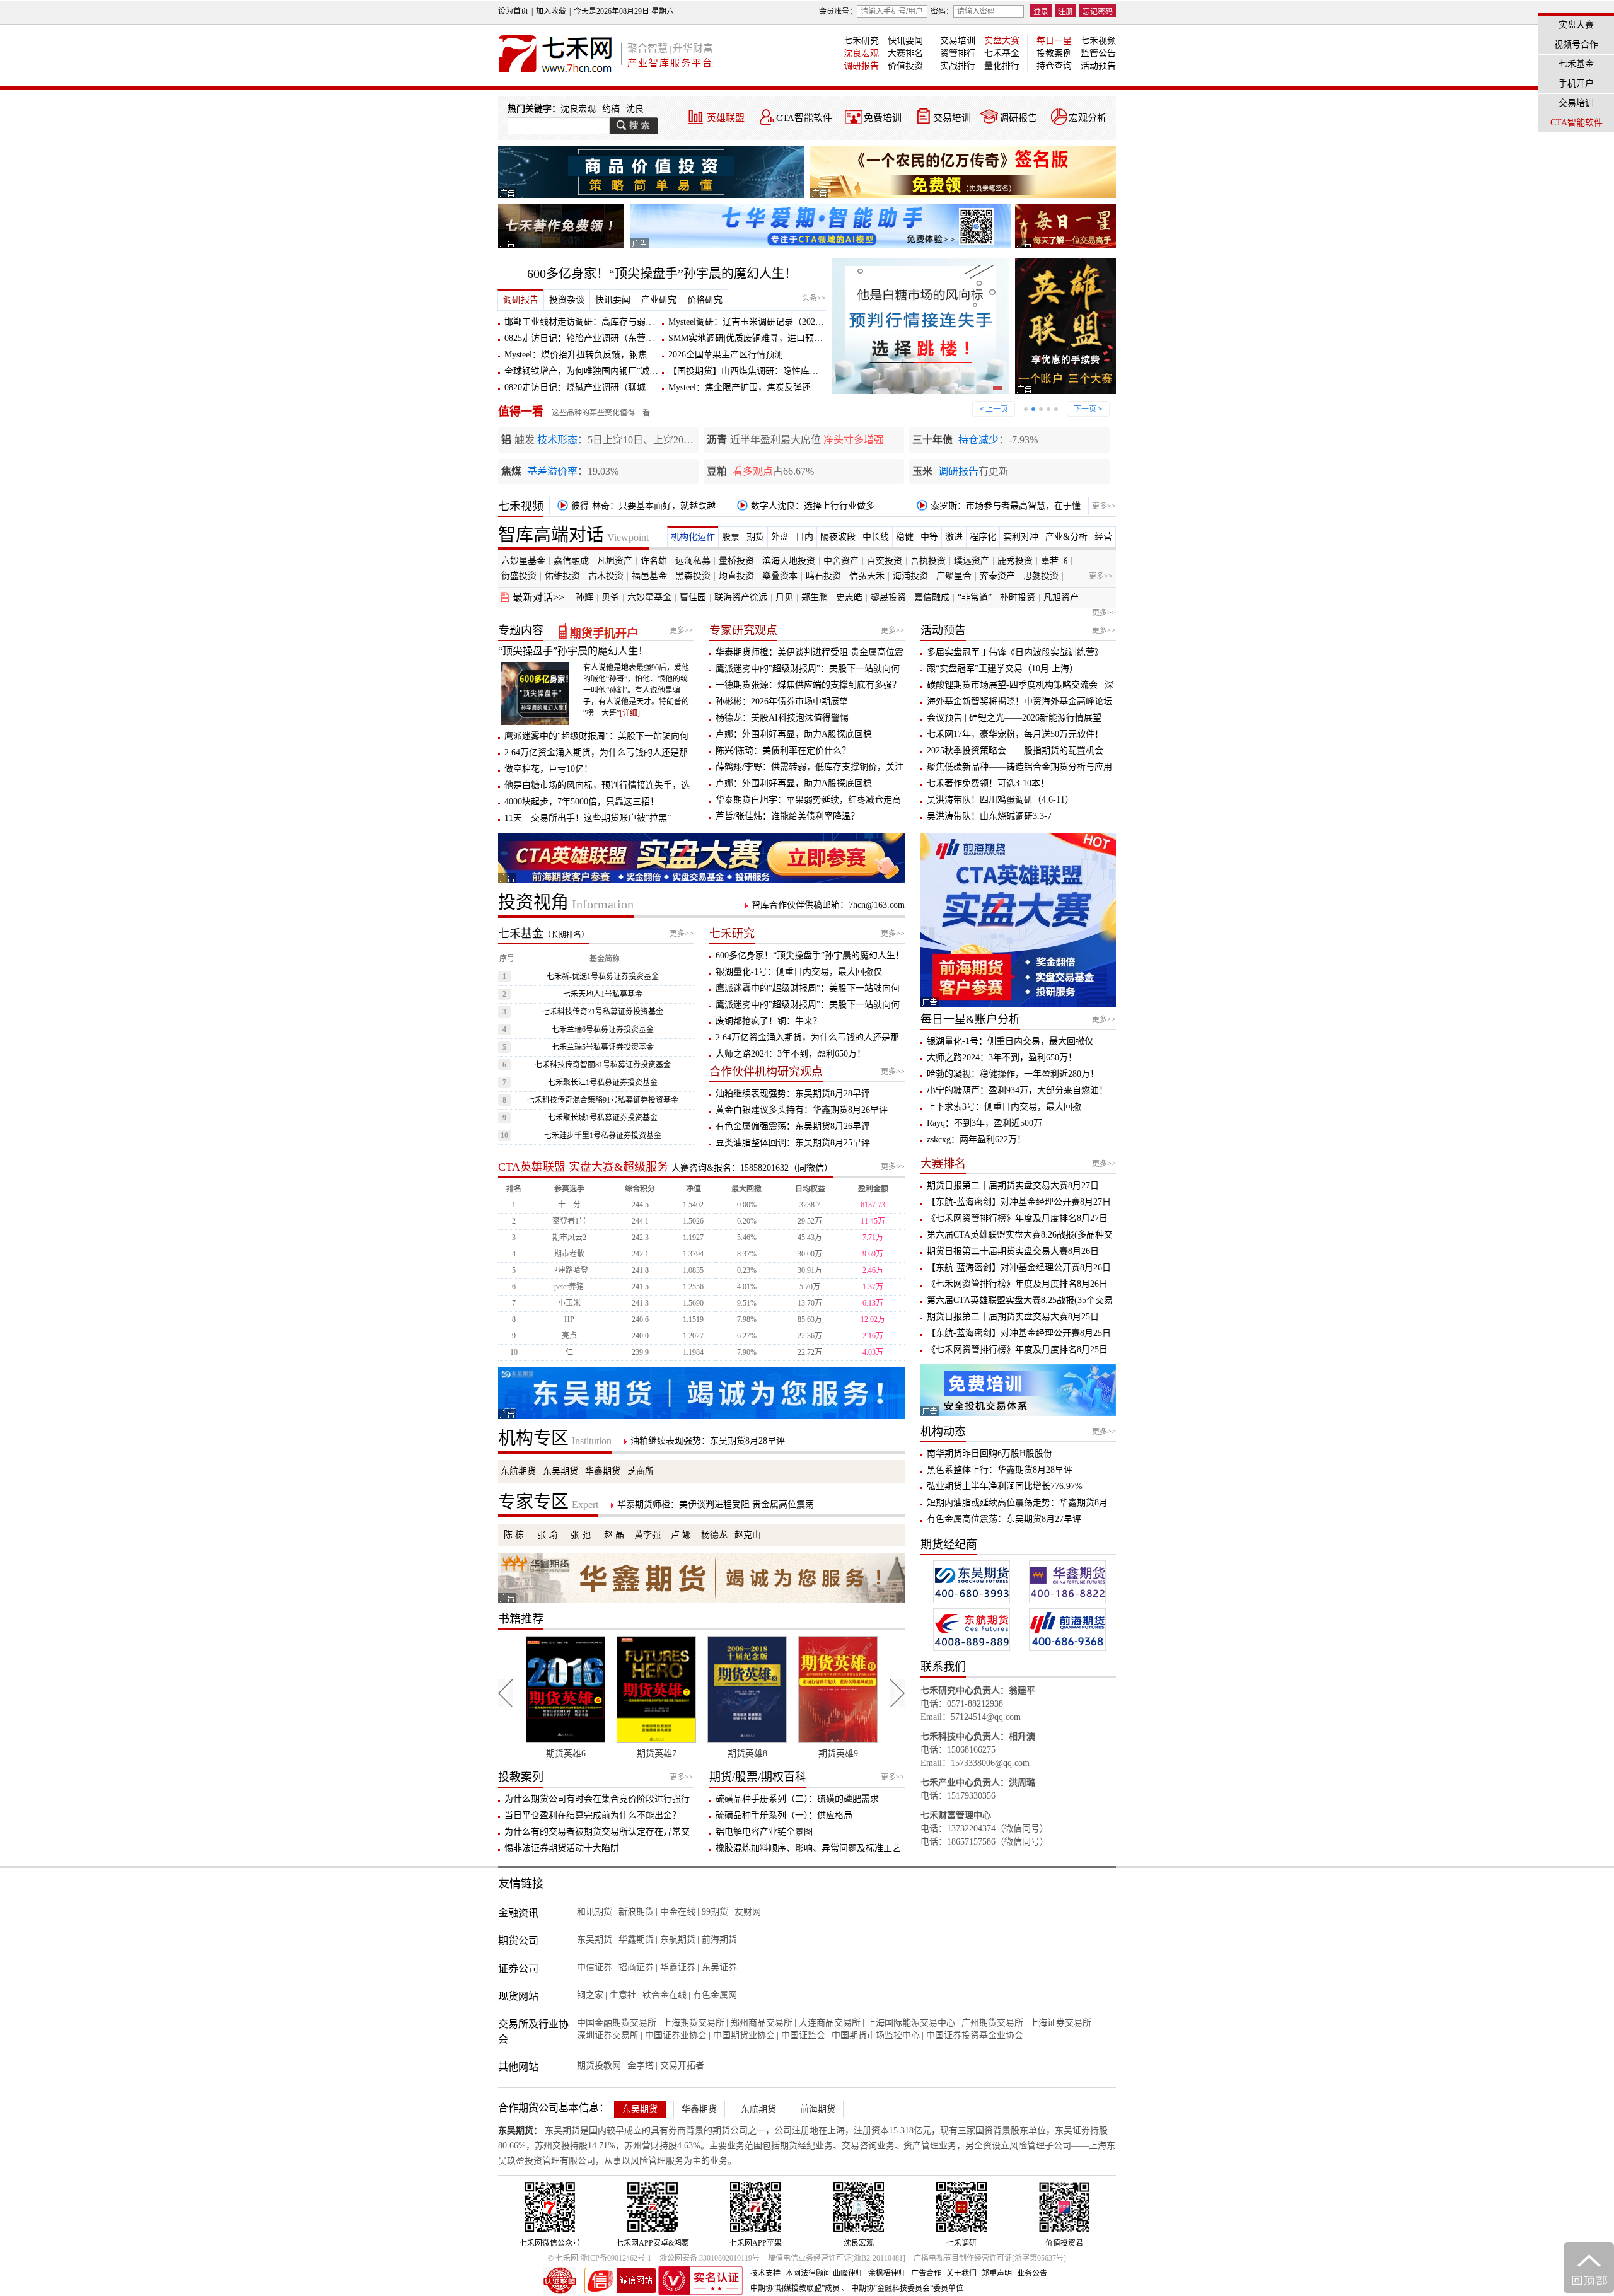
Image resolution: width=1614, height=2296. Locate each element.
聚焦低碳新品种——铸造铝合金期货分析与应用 (1019, 767)
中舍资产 (841, 561)
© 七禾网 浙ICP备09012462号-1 (600, 2258)
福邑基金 (649, 576)
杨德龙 (714, 1535)
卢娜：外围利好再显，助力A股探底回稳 (794, 734)
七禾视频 (1098, 41)
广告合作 (926, 2273)
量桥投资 (736, 561)
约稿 (611, 109)
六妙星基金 (523, 561)
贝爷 (610, 597)
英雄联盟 (726, 118)
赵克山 (748, 1535)
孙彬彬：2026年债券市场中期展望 (782, 701)
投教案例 (1054, 53)
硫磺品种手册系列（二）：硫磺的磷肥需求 (797, 1799)
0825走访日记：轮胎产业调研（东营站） (584, 338)
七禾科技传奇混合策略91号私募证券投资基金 (603, 1100)
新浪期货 (636, 1912)
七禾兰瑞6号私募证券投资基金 (603, 1029)
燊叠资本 (780, 576)
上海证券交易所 (1060, 2023)
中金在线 (678, 1912)
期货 (755, 537)
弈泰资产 (997, 576)
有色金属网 (715, 1995)
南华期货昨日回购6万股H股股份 (990, 1453)
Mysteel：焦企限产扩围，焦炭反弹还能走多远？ (762, 387)
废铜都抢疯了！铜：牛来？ (769, 1021)
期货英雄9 (747, 1754)
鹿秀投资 (1015, 561)
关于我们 (961, 2273)
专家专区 (548, 1502)
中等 (929, 537)
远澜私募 (693, 561)
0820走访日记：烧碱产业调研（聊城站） (584, 387)
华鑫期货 (603, 1471)
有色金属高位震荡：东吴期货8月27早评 (1004, 1519)
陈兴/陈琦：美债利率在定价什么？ (783, 751)
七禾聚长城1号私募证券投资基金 (603, 1118)
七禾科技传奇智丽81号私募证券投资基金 (603, 1065)
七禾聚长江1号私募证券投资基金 (603, 1082)
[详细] (630, 713)
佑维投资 (562, 576)
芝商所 (641, 1471)
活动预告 (1098, 66)
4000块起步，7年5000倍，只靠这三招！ (582, 802)
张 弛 (581, 1535)
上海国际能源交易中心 (911, 2023)
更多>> (1104, 506)
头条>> (814, 298)
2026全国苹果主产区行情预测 (726, 355)
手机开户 (1576, 84)
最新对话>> (538, 597)
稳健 (905, 537)
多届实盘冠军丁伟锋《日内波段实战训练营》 (1015, 652)
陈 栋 (514, 1535)
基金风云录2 (838, 1754)
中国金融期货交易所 (617, 2023)
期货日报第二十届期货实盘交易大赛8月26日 (1013, 1251)
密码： (942, 11)
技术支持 (765, 2273)
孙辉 (584, 597)
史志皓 (849, 597)
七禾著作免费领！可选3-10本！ (988, 783)
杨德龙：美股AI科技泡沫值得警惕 (782, 718)
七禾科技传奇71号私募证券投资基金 (603, 1012)
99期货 (715, 1912)
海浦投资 (910, 576)
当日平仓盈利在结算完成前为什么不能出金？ (593, 1815)
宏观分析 (1088, 118)
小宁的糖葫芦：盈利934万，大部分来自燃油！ (1017, 1090)
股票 (731, 537)
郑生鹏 (815, 597)
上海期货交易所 (694, 2023)
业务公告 (1032, 2273)
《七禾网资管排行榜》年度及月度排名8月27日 (1017, 1218)
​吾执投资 (928, 561)
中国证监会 (803, 2035)
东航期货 (518, 1471)
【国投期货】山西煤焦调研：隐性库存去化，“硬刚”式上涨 (782, 371)
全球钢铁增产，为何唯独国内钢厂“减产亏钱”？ (596, 371)
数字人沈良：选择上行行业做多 (811, 506)
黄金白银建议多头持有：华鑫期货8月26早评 (802, 1110)
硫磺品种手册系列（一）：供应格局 (784, 1815)
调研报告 (861, 66)
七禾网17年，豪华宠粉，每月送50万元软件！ (1015, 734)
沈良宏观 (861, 53)
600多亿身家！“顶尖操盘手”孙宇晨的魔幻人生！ (662, 274)
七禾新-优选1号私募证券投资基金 (603, 977)
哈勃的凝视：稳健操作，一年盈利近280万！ (1013, 1074)
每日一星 (1054, 41)
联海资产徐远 (741, 597)
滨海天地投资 (789, 561)
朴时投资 (1018, 597)
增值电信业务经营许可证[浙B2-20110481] (837, 2258)
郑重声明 (997, 2273)
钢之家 (590, 1995)
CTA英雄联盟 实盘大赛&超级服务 (583, 1167)
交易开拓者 (682, 2066)
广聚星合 (954, 576)
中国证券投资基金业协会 (975, 2035)
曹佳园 (693, 597)
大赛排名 (905, 53)
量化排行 (1002, 66)
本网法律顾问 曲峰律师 (824, 2273)
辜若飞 (1054, 561)
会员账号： (838, 11)
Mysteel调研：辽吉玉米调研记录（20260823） (757, 322)
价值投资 (905, 66)
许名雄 (654, 561)
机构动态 (943, 1432)
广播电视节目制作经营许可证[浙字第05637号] (990, 2258)
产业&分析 (1066, 537)
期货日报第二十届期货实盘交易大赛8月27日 (1013, 1186)
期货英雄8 (657, 1754)
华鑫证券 (678, 1967)
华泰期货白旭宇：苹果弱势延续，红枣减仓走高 (808, 800)
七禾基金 (1002, 53)
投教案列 (521, 1777)
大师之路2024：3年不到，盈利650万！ (791, 1054)
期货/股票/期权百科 (758, 1777)
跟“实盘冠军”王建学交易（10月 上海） (1002, 669)
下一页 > (1088, 409)
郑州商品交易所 (762, 2023)
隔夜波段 (838, 537)
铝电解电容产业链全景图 (764, 1832)
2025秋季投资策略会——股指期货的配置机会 (1015, 751)
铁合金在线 (665, 1995)
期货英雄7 (566, 1754)
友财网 (748, 1912)
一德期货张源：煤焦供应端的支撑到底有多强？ (808, 685)
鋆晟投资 (888, 597)
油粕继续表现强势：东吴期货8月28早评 (793, 1093)
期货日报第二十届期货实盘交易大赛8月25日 (1013, 1317)
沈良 (635, 109)
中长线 (876, 537)
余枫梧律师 (887, 2273)
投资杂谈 (567, 300)
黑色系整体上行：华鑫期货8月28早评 (1000, 1470)
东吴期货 (560, 1471)
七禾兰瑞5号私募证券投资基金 (603, 1047)
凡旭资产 (615, 561)
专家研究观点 (743, 630)
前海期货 (719, 1939)
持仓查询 (1054, 66)
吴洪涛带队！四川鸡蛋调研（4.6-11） (1000, 800)
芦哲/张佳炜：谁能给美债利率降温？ (787, 816)
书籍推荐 (521, 1619)
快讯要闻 (905, 41)
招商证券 (636, 1967)
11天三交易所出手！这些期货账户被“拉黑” (588, 818)
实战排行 (958, 66)
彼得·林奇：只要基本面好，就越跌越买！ (634, 508)
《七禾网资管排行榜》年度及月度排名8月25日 (1017, 1349)
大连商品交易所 (830, 2023)
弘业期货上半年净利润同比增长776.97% (1005, 1486)
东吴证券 (719, 1967)
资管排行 (958, 53)
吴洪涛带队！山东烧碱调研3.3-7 (989, 816)
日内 (804, 537)
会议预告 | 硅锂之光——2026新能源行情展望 (1014, 718)
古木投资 (606, 576)
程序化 (983, 537)
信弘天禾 (867, 576)
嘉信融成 (571, 561)
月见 (784, 597)
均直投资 (736, 576)
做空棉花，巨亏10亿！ (549, 769)
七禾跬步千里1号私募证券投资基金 (603, 1135)
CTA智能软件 (804, 118)
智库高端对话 (573, 535)
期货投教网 (599, 2066)
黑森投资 (693, 576)
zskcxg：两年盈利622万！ (976, 1139)
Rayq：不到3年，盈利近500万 (984, 1123)
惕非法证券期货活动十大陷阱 (562, 1848)
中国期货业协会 (744, 2035)
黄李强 (647, 1535)
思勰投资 (1041, 576)
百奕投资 (885, 561)
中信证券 (595, 1967)
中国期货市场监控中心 (876, 2035)
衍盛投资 (519, 576)
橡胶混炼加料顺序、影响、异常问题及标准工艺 (808, 1848)
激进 (954, 537)
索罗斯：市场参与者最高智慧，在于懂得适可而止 (996, 508)
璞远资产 (972, 561)
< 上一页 (994, 409)
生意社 (623, 1995)
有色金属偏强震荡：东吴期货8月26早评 (793, 1126)
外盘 (780, 537)
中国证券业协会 (676, 2035)
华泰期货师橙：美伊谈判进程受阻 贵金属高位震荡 (716, 1505)
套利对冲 (1021, 537)
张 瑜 (547, 1535)
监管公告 (1098, 53)
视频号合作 (1576, 44)
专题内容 (521, 630)
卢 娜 (681, 1535)
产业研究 (659, 300)
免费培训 (883, 118)
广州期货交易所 (992, 2023)
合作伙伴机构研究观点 (766, 1072)
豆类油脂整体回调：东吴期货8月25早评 (793, 1143)
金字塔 (641, 2066)
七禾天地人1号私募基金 (603, 994)
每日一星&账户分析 (970, 1019)
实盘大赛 (1002, 41)
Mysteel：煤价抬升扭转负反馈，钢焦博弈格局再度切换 (611, 355)
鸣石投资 (823, 576)
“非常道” (975, 597)
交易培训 (958, 41)
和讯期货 (595, 1912)
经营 (1103, 537)
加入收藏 (551, 11)
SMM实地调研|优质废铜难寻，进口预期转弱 (754, 338)
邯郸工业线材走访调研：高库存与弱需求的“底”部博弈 (610, 322)
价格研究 (705, 300)
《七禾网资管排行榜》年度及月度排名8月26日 (1017, 1284)
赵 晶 (614, 1535)
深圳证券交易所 (608, 2035)
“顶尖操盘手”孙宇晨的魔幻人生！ (573, 651)
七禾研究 (861, 41)
